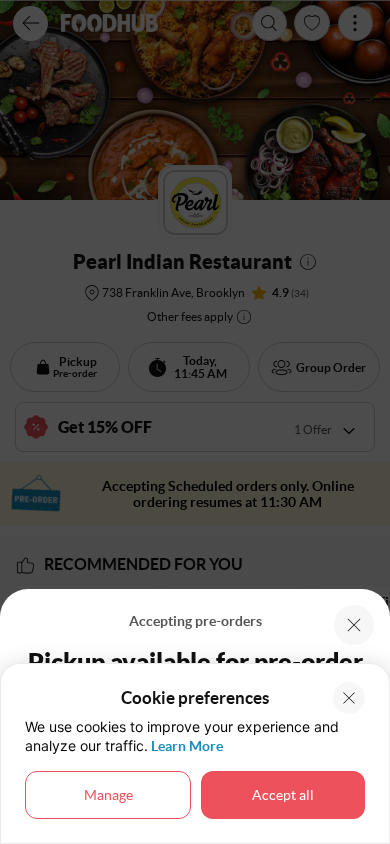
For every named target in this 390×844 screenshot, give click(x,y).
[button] (354, 625)
